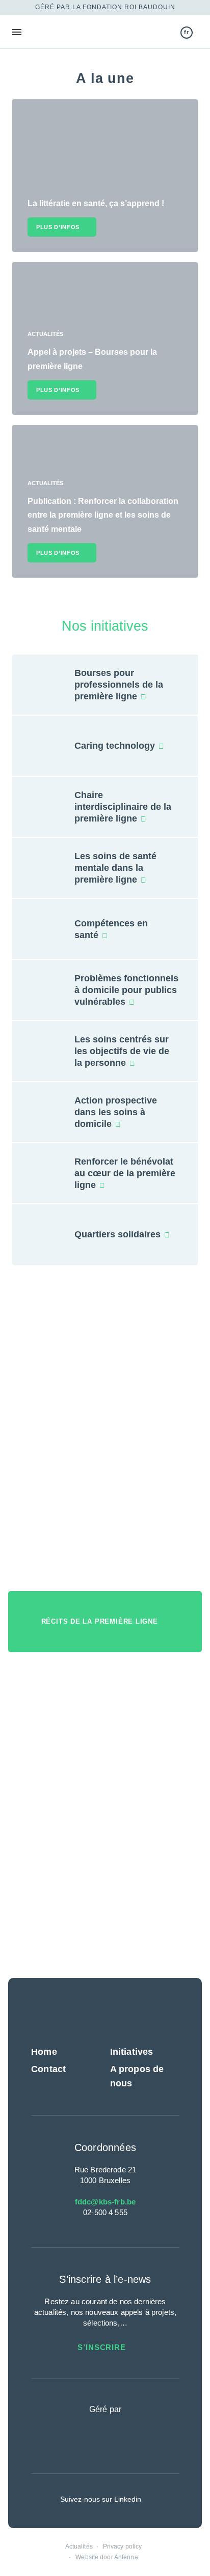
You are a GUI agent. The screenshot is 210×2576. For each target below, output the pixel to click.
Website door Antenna (107, 2557)
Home (44, 2052)
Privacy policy (123, 2546)
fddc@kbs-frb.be (105, 2202)
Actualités (79, 2546)
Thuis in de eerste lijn (63, 32)
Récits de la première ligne (101, 1621)
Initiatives (132, 2052)
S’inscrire (103, 2347)
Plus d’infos (58, 227)
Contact (48, 2069)
